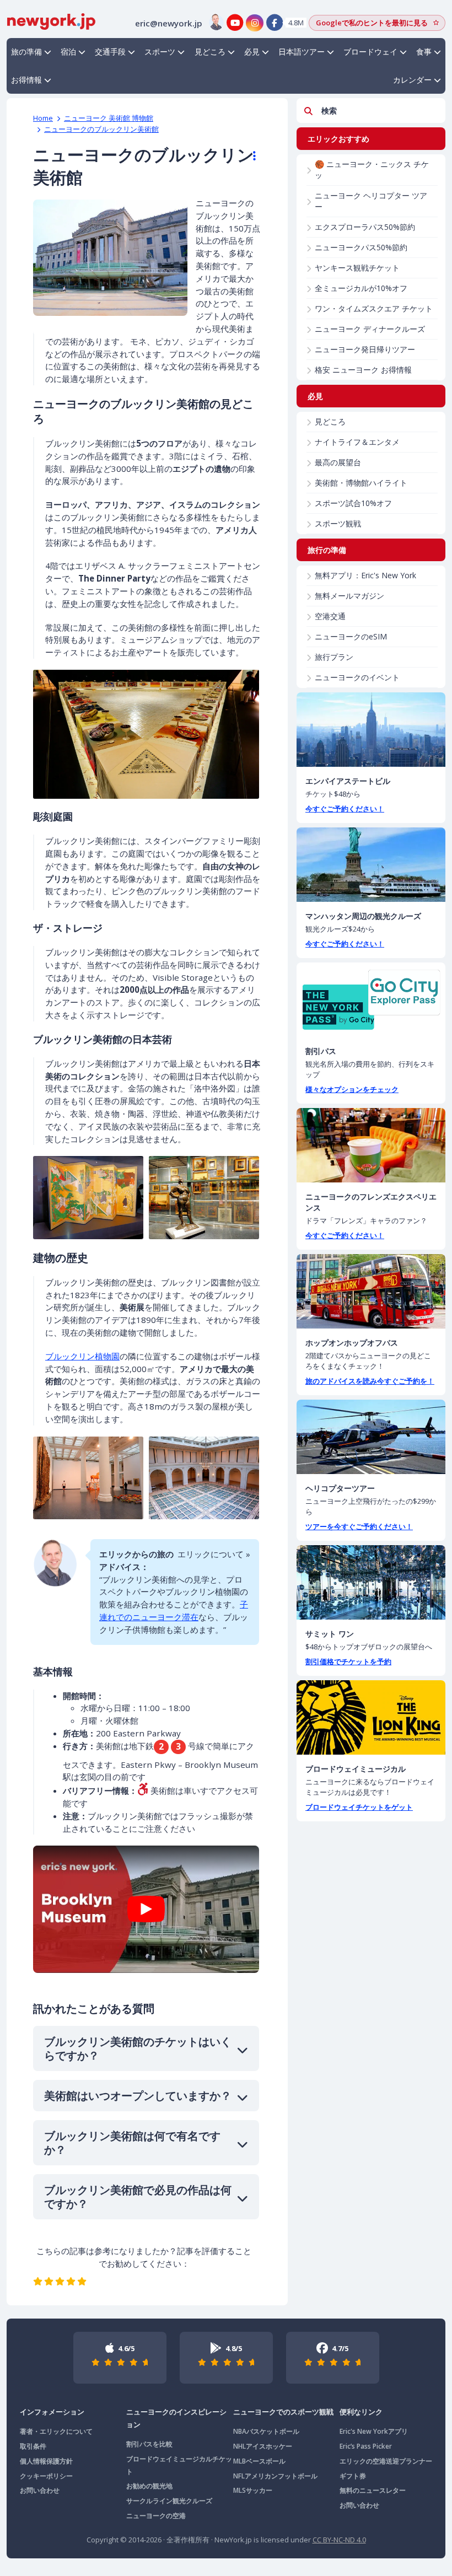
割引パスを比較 (149, 2444)
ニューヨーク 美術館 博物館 (109, 118)
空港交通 (330, 616)
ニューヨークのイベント (357, 677)
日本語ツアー (302, 52)
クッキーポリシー (46, 2476)
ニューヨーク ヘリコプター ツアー (371, 201)
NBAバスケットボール (266, 2431)
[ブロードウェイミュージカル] (371, 1717)
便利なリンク (361, 2412)
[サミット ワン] (371, 1582)
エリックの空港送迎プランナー (386, 2461)
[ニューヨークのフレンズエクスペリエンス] (371, 1145)
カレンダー (412, 80)
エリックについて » (214, 1554)
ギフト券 (353, 2476)
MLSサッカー (253, 2490)
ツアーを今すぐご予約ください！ (359, 1526)
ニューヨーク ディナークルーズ (370, 329)
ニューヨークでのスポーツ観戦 (283, 2412)
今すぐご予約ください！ (345, 809)
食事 (424, 52)
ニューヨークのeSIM (351, 636)
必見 (252, 52)
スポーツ (160, 52)
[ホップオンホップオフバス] (371, 1291)
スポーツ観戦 (338, 523)
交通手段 (110, 52)
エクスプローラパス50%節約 (365, 227)
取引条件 (33, 2446)
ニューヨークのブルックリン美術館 (101, 129)
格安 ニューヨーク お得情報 (363, 370)
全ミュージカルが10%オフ (361, 288)
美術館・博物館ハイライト (361, 483)
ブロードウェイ (370, 52)
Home (43, 118)
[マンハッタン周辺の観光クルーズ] (371, 865)
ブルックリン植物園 (82, 1356)
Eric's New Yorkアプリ (374, 2431)
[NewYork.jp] (51, 20)
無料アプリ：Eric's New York (365, 575)
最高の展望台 (338, 462)
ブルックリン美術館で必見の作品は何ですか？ (138, 2197)
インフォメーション (52, 2412)
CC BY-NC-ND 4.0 (339, 2540)
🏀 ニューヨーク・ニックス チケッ (372, 170)
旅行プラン (334, 657)
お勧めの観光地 (149, 2486)
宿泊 (68, 52)
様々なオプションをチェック (352, 1089)
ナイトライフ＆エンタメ (357, 442)
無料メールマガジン (349, 596)
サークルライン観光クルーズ (169, 2501)
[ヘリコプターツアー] (371, 1437)
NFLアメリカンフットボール (275, 2476)
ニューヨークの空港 (156, 2516)
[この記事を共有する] (249, 156)
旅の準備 (26, 52)
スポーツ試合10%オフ (353, 503)
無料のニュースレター (373, 2490)
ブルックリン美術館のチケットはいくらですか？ (138, 2048)
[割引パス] (371, 1000)
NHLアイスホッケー (263, 2446)
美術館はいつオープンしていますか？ (138, 2096)
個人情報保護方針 (46, 2461)
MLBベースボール (259, 2461)
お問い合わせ (40, 2490)
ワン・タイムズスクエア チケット (374, 308)
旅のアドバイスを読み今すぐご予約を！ (370, 1381)
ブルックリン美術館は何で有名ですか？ (132, 2143)
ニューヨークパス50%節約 (361, 247)
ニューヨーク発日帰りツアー (365, 349)
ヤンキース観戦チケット (357, 268)
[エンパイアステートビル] (371, 730)
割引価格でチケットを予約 (348, 1661)
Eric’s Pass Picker (366, 2446)
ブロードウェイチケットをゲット (359, 1807)
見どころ (210, 52)
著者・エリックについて (56, 2431)
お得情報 (26, 80)
